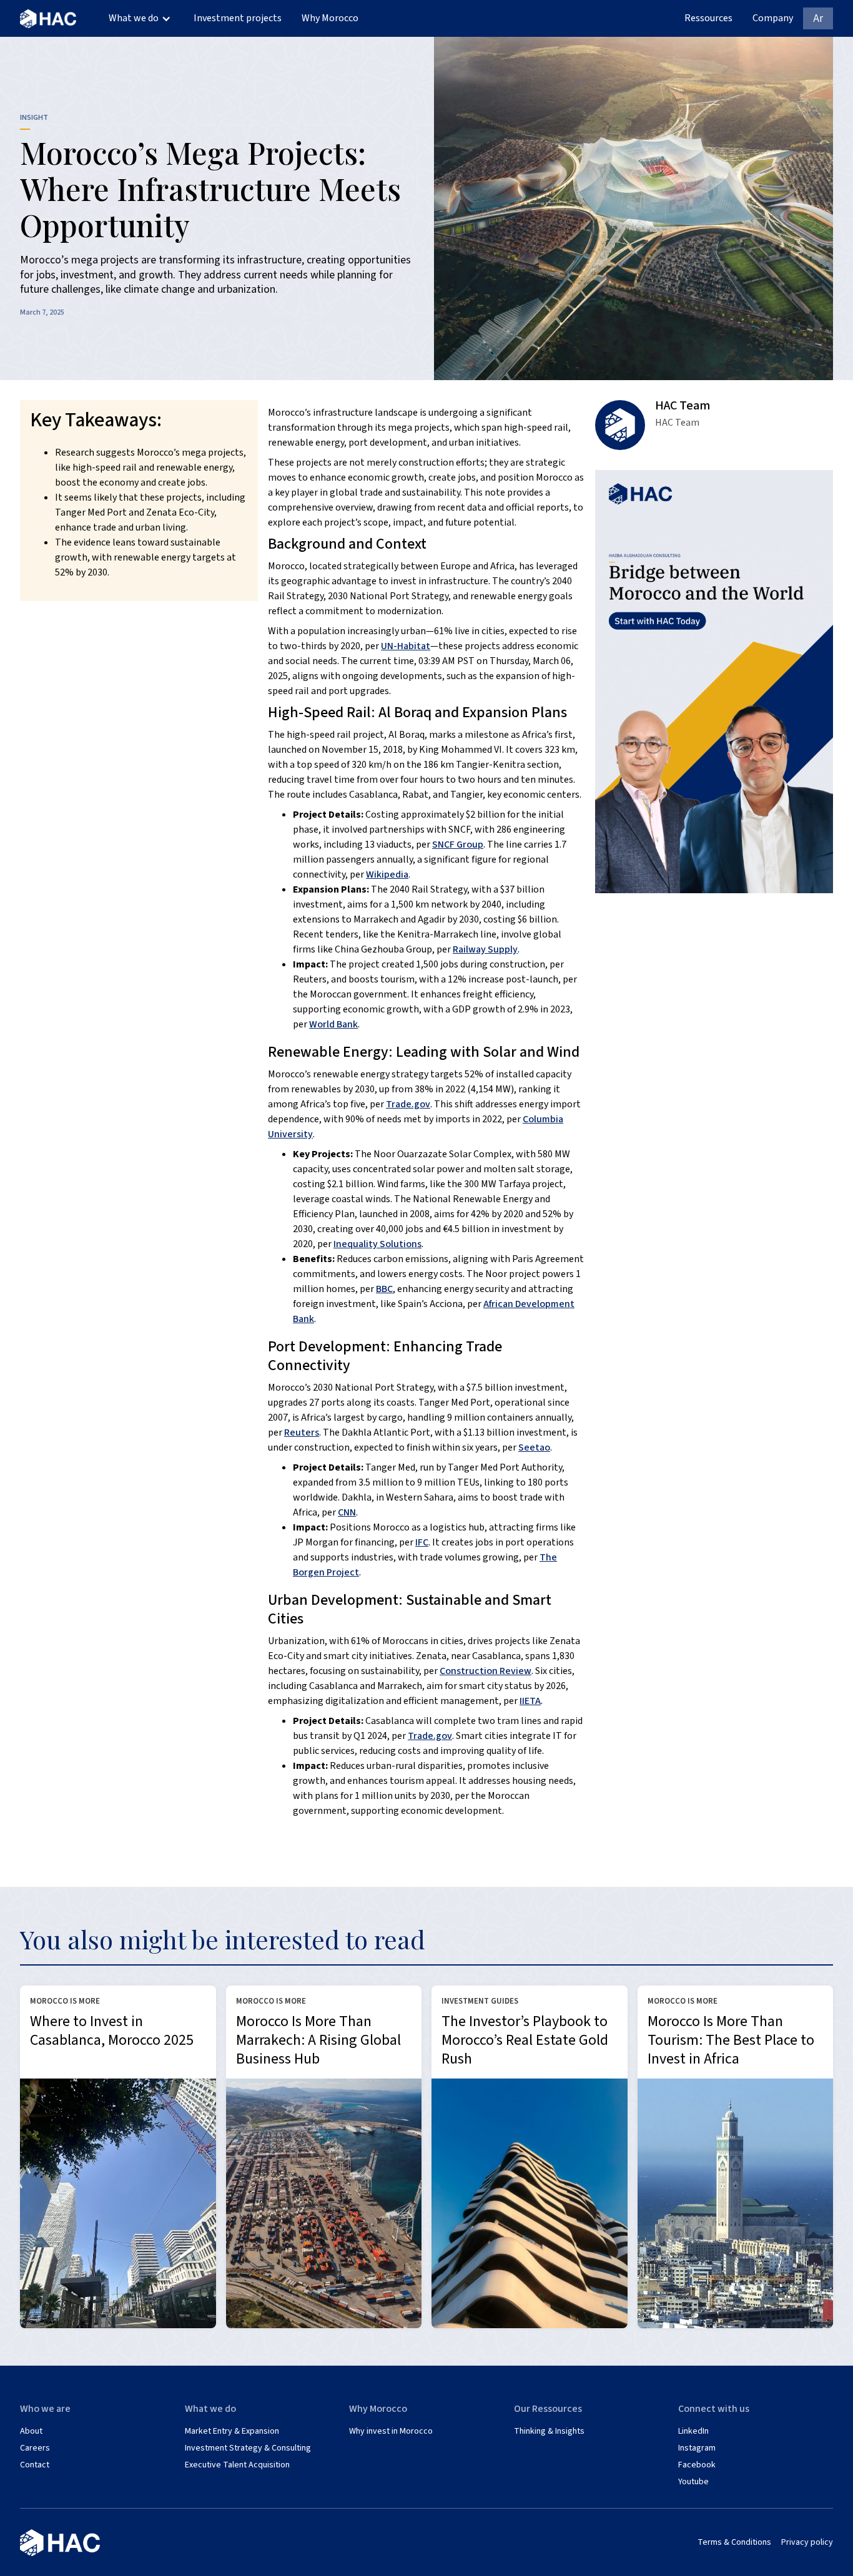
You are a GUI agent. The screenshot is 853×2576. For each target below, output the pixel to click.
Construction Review (486, 1671)
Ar (818, 18)
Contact (35, 2465)
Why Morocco (330, 18)
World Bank (333, 1024)
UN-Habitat (406, 646)
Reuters (302, 1432)
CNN (347, 1512)
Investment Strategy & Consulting (248, 2448)
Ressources (708, 18)
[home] (48, 18)
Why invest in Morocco (391, 2432)
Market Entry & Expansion (232, 2432)
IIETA (530, 1701)
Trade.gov (408, 1104)
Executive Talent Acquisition (237, 2465)
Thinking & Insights (549, 2432)
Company (773, 18)
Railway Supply (485, 949)
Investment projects (238, 18)
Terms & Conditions (734, 2543)
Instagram (697, 2448)
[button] (140, 18)
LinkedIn (693, 2432)
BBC (384, 1289)
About (31, 2432)
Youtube (693, 2482)
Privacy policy (807, 2543)
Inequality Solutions (377, 1244)
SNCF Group (458, 845)
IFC (422, 1542)
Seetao (534, 1447)
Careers (35, 2448)
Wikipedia (387, 874)
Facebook (697, 2465)
